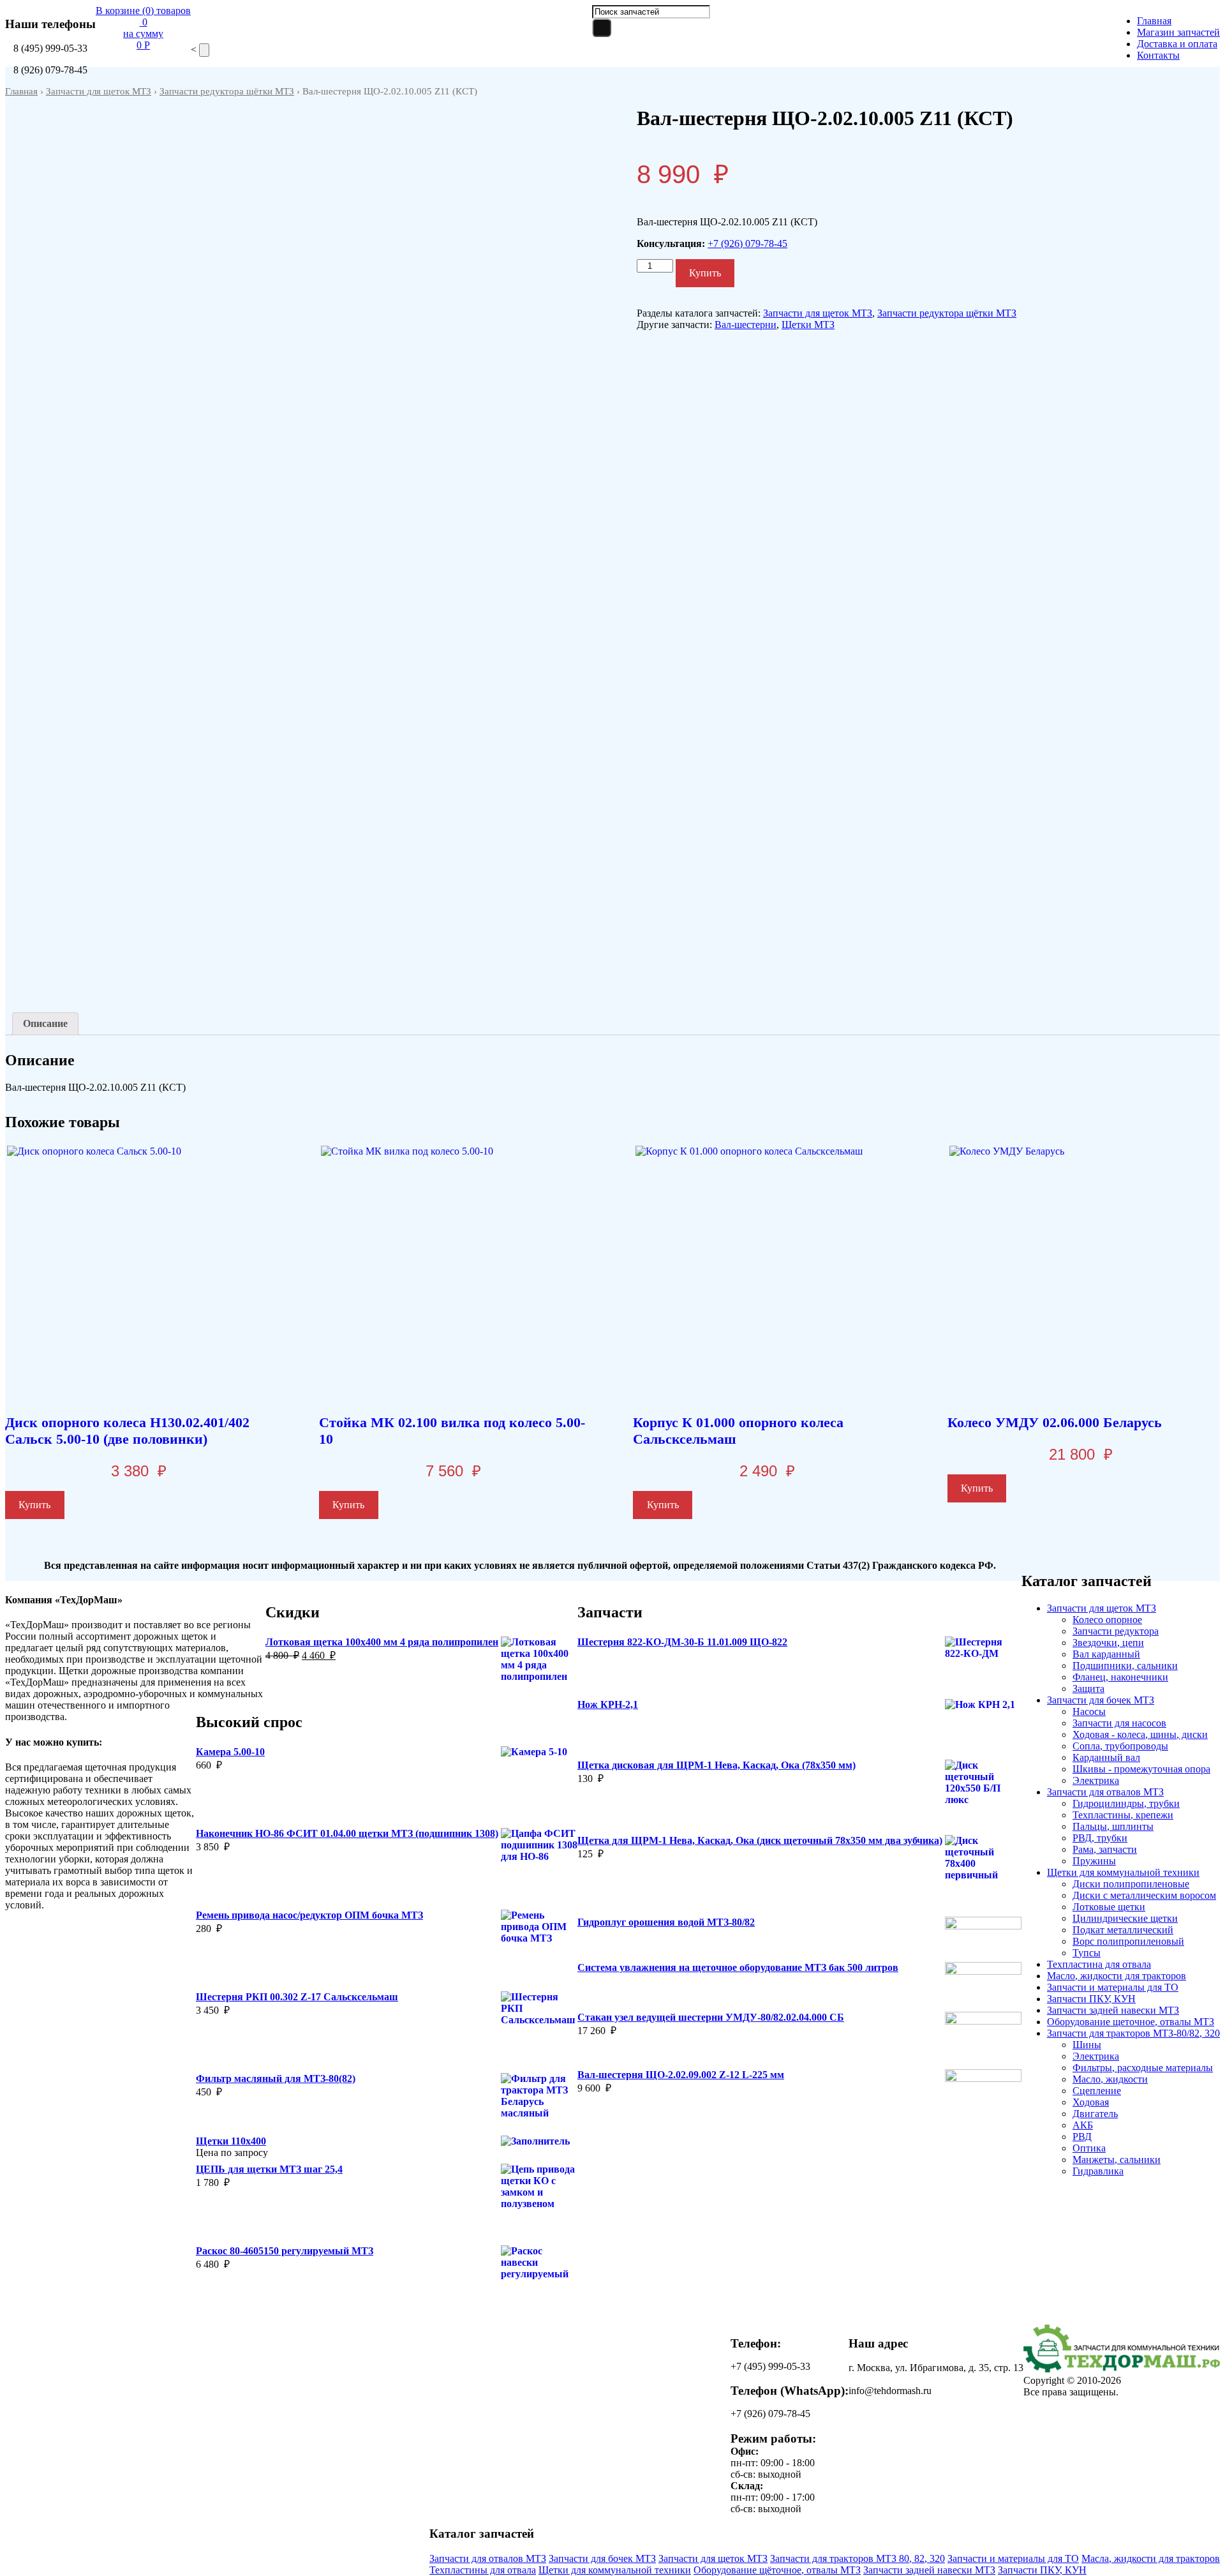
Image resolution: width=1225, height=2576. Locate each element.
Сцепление (1097, 2091)
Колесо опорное (1107, 1620)
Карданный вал (1106, 1757)
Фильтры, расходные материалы (1143, 2068)
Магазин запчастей (1178, 32)
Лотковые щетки (1109, 1907)
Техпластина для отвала (1099, 1964)
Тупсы (1087, 1953)
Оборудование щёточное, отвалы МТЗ (777, 2570)
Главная (1154, 21)
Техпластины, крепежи (1123, 1815)
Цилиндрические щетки (1125, 1918)
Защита (1088, 1689)
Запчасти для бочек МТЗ (1101, 1700)
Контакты (1158, 55)
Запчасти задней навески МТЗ (1113, 2010)
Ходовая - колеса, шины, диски (1140, 1734)
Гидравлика (1098, 2171)
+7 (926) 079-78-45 (747, 243)
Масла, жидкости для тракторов (1151, 2558)
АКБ (1083, 2125)
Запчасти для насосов (1119, 1723)
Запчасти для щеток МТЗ (99, 91)
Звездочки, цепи (1108, 1643)
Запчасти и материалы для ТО (1113, 1987)
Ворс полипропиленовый (1128, 1941)
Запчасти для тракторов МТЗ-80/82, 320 (1133, 2033)
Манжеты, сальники (1117, 2160)
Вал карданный (1106, 1654)
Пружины (1094, 1861)
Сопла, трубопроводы (1120, 1746)
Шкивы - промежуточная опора (1141, 1769)
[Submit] (602, 28)
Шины (1087, 2045)
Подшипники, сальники (1125, 1666)
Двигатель (1095, 2114)
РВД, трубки (1100, 1838)
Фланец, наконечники (1120, 1677)
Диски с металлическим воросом (1144, 1895)
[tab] (45, 1024)
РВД (1082, 2137)
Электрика (1096, 1780)
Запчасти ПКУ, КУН (1091, 1999)
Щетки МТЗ (808, 325)
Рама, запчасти (1105, 1849)
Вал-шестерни (746, 325)
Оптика (1089, 2148)
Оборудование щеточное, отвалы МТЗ (1131, 2022)
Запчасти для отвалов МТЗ (1105, 1792)
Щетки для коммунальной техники (1123, 1872)
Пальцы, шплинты (1113, 1826)
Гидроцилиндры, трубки (1126, 1803)
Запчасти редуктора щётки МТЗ (227, 91)
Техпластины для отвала (483, 2570)
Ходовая (1091, 2102)
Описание (45, 1023)
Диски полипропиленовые (1131, 1884)
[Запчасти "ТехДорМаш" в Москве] (1122, 2369)
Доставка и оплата (1177, 44)
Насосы (1089, 1711)
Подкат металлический (1123, 1930)
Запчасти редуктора (1116, 1631)
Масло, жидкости (1110, 2079)
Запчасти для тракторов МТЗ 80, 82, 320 (857, 2558)
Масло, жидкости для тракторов (1117, 1976)
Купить (705, 273)
